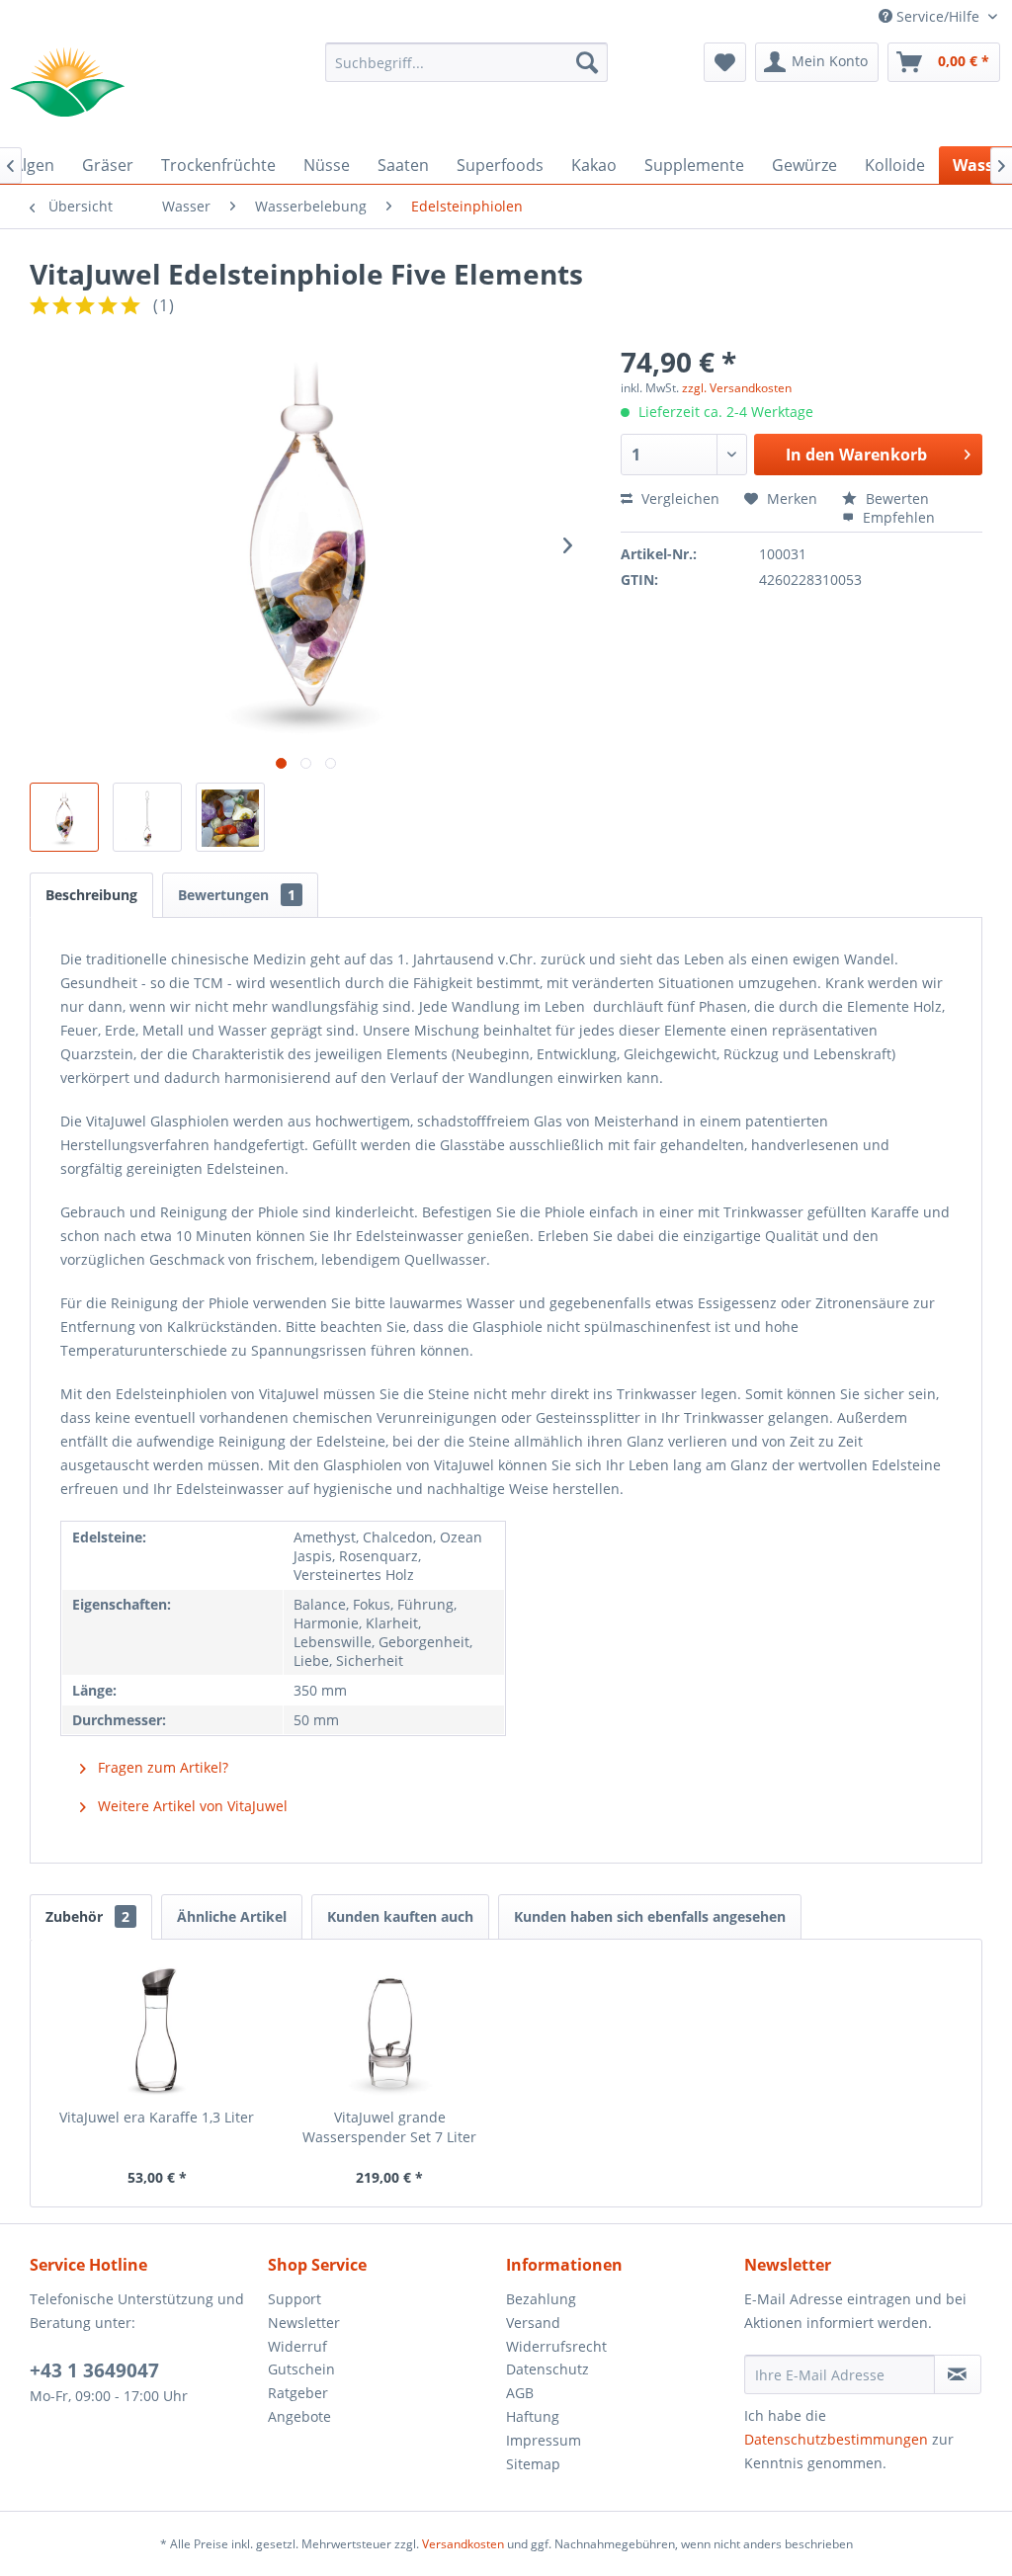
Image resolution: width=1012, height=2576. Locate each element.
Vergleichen (678, 499)
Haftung (533, 2416)
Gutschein (301, 2369)
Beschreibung (91, 895)
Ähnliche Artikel (232, 1916)
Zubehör (87, 1916)
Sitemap (533, 2464)
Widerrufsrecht (556, 2346)
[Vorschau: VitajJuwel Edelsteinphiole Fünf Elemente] (64, 817)
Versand (533, 2323)
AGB (520, 2393)
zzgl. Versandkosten (737, 388)
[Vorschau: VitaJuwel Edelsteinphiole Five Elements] (147, 817)
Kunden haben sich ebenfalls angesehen (650, 1916)
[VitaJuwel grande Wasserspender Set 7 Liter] (390, 2029)
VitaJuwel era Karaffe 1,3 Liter (157, 2117)
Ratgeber (298, 2393)
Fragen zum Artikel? (161, 1767)
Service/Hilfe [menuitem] (938, 16)
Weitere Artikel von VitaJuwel (191, 1806)
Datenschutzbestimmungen (836, 2439)
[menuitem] (467, 62)
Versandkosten (463, 2544)
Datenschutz (548, 2369)
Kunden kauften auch (400, 1916)
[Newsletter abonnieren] (958, 2374)
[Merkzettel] (725, 62)
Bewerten (895, 499)
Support (295, 2299)
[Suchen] (587, 62)
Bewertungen (237, 895)
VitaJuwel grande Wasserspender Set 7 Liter (389, 2127)
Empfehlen (897, 517)
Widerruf (297, 2346)
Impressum (544, 2440)
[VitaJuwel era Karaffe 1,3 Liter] (157, 2029)
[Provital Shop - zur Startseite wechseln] (67, 82)
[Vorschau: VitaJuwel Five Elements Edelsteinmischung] (230, 817)
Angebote (299, 2416)
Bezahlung (541, 2299)
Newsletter (304, 2323)
